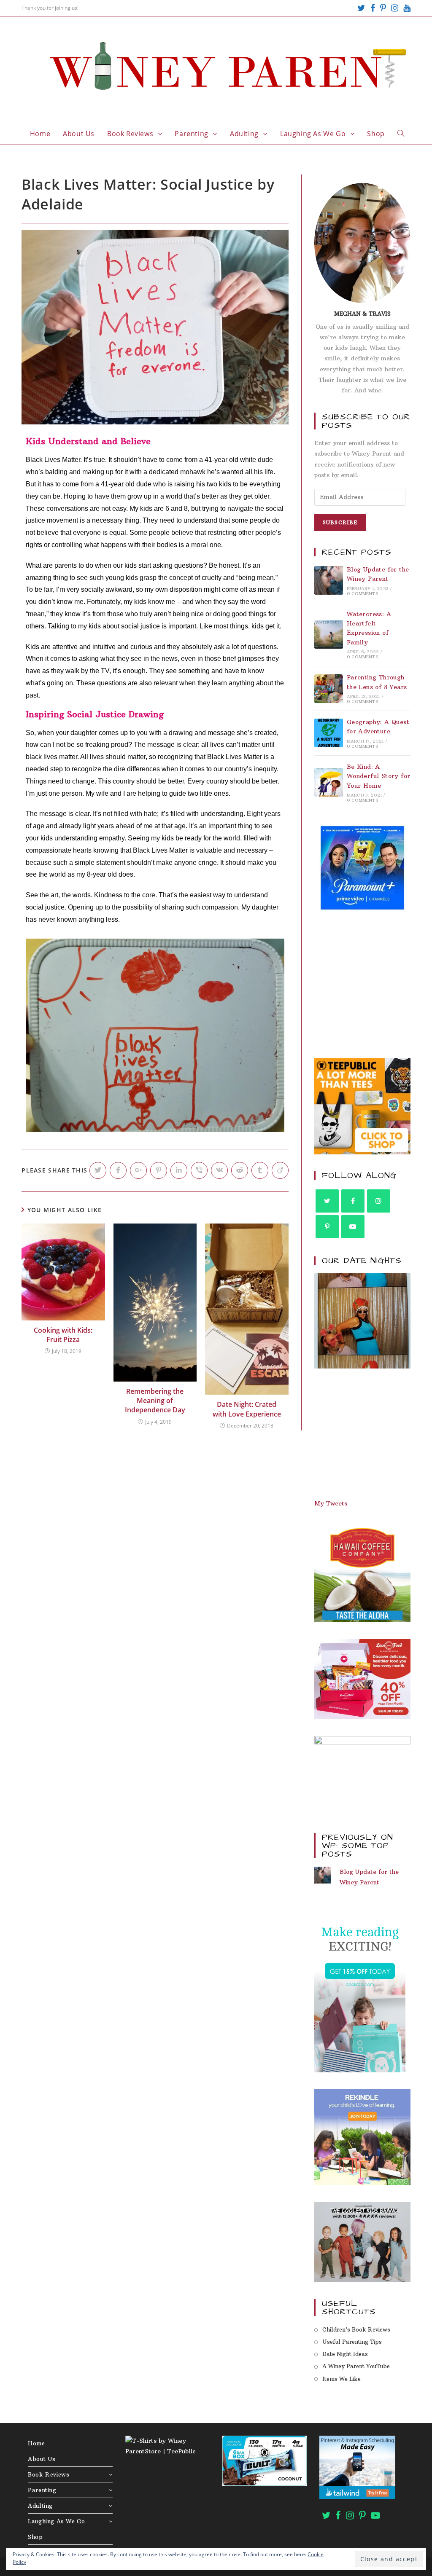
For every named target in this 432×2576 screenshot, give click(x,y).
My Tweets (331, 1503)
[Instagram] (395, 8)
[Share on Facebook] (118, 1170)
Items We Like (342, 2379)
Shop (35, 2537)
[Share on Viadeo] (280, 1170)
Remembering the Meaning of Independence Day (155, 1401)
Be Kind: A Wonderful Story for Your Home (379, 776)
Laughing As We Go (56, 2521)
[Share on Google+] (138, 1170)
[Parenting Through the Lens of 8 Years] (329, 689)
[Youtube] (406, 8)
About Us (42, 2459)
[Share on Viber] (199, 1170)
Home (36, 2443)
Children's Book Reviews (356, 2329)
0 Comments (362, 594)
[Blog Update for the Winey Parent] (329, 580)
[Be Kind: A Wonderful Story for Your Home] (329, 782)
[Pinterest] (383, 8)
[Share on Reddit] (240, 1170)
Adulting (40, 2506)
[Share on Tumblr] (260, 1170)
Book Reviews (49, 2474)
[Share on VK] (219, 1170)
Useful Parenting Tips (352, 2342)
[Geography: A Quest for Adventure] (329, 733)
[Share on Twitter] (98, 1170)
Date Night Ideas (345, 2354)
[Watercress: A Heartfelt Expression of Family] (329, 634)
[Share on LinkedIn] (179, 1170)
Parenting (42, 2490)
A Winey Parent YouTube (356, 2366)
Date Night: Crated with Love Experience (247, 1409)
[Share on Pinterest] (159, 1170)
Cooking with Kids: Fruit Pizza (63, 1335)
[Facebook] (373, 8)
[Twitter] (361, 8)
